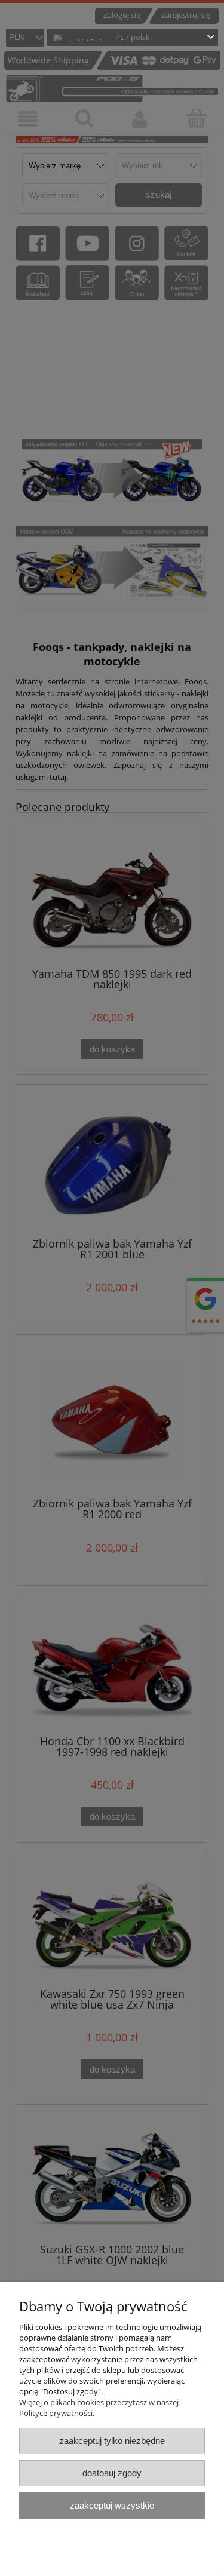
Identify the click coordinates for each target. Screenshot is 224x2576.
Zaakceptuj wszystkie (112, 2505)
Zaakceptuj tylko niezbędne (112, 2441)
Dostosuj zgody (112, 2473)
